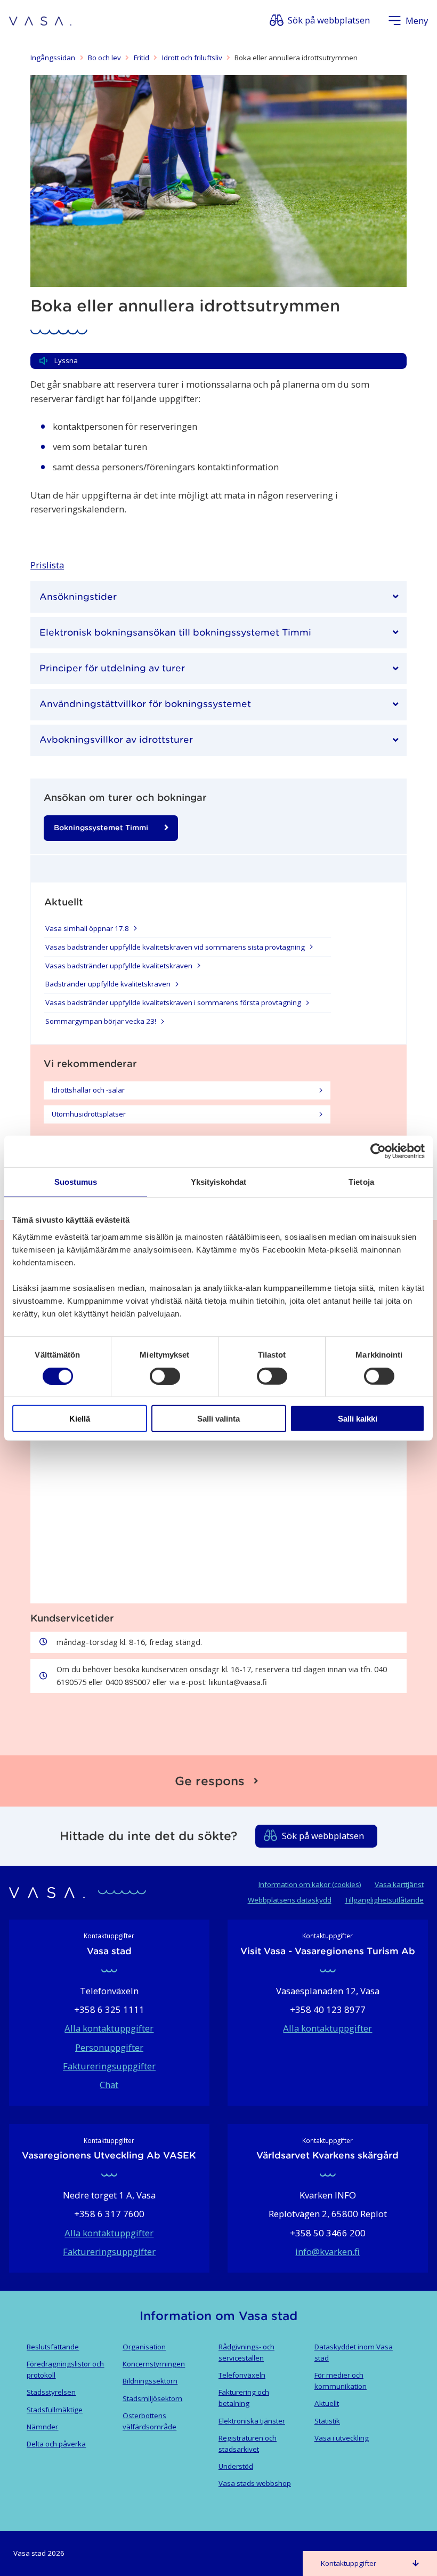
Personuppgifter (109, 2047)
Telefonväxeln (242, 2375)
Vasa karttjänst (399, 1884)
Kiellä (80, 1419)
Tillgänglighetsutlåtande (384, 1900)
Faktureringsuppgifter (109, 2066)
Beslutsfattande (53, 2347)
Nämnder (42, 2427)
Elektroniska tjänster (252, 2421)
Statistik (327, 2421)
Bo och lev (104, 58)
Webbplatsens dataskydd (290, 1900)
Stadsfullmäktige (55, 2410)
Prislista (47, 565)
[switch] (165, 1376)
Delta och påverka (56, 2444)
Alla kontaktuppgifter (109, 2028)
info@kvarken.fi (327, 2252)
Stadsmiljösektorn (152, 2398)
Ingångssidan (53, 58)
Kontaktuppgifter (349, 2563)
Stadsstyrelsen (51, 2392)
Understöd (236, 2466)
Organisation (144, 2347)
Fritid (141, 58)
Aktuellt (327, 2403)
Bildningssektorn (150, 2381)
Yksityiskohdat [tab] (218, 1182)
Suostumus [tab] (76, 1182)
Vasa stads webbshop (255, 2483)
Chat (109, 2085)
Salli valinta (218, 1419)
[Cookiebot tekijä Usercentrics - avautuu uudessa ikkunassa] (378, 1151)
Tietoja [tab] (361, 1182)
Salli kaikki (358, 1419)
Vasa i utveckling (342, 2438)
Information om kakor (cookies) (310, 1884)
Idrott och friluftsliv (192, 58)
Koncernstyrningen (154, 2364)
